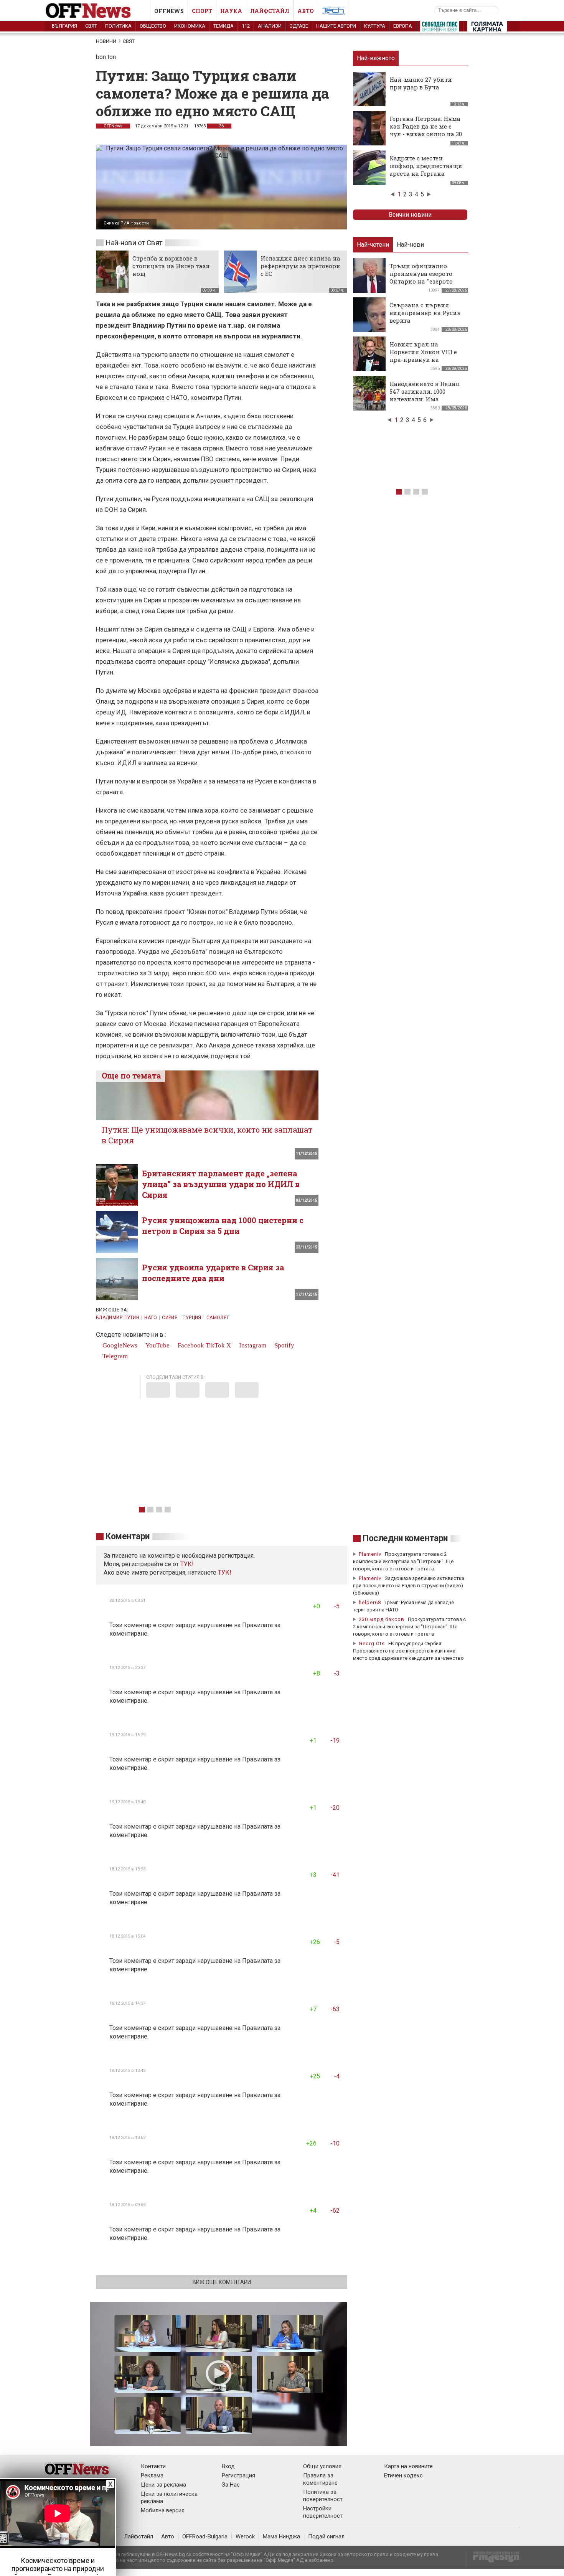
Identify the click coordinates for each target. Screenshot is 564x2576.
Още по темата (131, 1075)
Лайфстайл (270, 11)
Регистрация (238, 2475)
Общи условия (322, 2466)
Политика (118, 26)
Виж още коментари (222, 2282)
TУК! (187, 1564)
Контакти (153, 2466)
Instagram (252, 1345)
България (64, 26)
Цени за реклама (163, 2485)
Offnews (169, 11)
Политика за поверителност (323, 2496)
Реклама (152, 2475)
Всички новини (410, 215)
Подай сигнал (326, 2536)
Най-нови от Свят (134, 243)
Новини (106, 41)
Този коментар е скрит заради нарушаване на (176, 1625)
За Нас (231, 2485)
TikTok (215, 1345)
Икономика (190, 26)
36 (221, 126)
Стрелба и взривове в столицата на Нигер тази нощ (171, 266)
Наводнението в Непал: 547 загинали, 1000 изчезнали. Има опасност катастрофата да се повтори (426, 399)
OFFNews (113, 126)
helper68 (370, 1602)
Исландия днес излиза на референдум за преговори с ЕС (300, 266)
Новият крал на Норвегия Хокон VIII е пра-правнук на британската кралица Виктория (424, 360)
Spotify (284, 1345)
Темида (223, 26)
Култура (375, 26)
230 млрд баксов (382, 1619)
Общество (153, 26)
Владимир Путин (118, 1318)
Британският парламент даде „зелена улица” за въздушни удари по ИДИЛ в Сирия (221, 1184)
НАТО (150, 1318)
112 (246, 26)
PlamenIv (370, 1554)
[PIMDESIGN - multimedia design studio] (493, 2559)
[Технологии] (333, 12)
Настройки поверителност (323, 2512)
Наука (231, 11)
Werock (245, 2536)
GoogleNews (119, 1345)
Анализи (270, 26)
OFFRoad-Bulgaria (205, 2536)
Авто (306, 11)
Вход (228, 2466)
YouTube (157, 1345)
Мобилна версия (163, 2510)
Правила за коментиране (320, 2479)
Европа (403, 26)
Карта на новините (408, 2466)
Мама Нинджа (281, 2536)
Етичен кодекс (403, 2475)
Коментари (128, 1536)
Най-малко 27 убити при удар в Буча (421, 83)
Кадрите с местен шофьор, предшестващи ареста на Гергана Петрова (426, 170)
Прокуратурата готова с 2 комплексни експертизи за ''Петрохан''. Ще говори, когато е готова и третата (403, 1561)
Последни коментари (405, 1538)
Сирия (170, 1318)
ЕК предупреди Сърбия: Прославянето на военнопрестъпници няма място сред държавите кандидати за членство (408, 1651)
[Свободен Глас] (440, 28)
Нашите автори (336, 26)
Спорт (202, 11)
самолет (218, 1318)
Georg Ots (372, 1643)
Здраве (299, 26)
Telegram (114, 1356)
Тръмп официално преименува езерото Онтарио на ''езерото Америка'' (421, 277)
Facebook (190, 1345)
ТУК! (225, 1572)
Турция (192, 1318)
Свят (91, 26)
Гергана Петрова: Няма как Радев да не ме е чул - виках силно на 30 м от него (426, 130)
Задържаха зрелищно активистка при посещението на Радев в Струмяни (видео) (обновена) (409, 1586)
